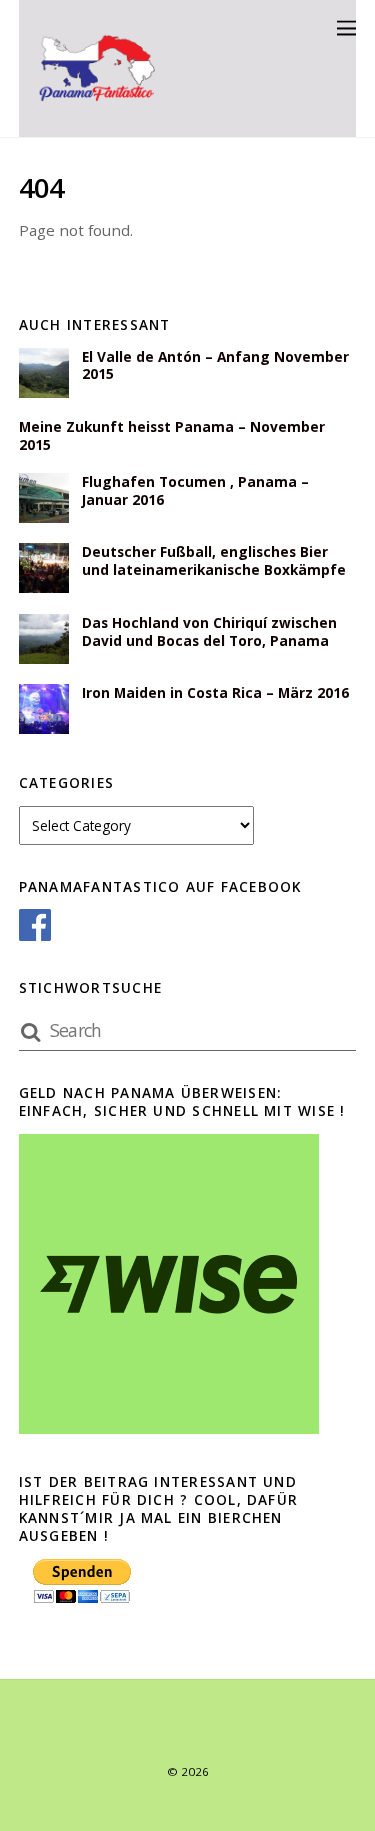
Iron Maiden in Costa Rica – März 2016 (215, 693)
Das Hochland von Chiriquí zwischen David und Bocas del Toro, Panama (209, 632)
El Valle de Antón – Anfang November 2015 (215, 366)
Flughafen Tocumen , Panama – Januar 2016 (195, 491)
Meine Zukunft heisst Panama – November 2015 (172, 436)
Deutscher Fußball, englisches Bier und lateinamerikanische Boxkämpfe (214, 561)
